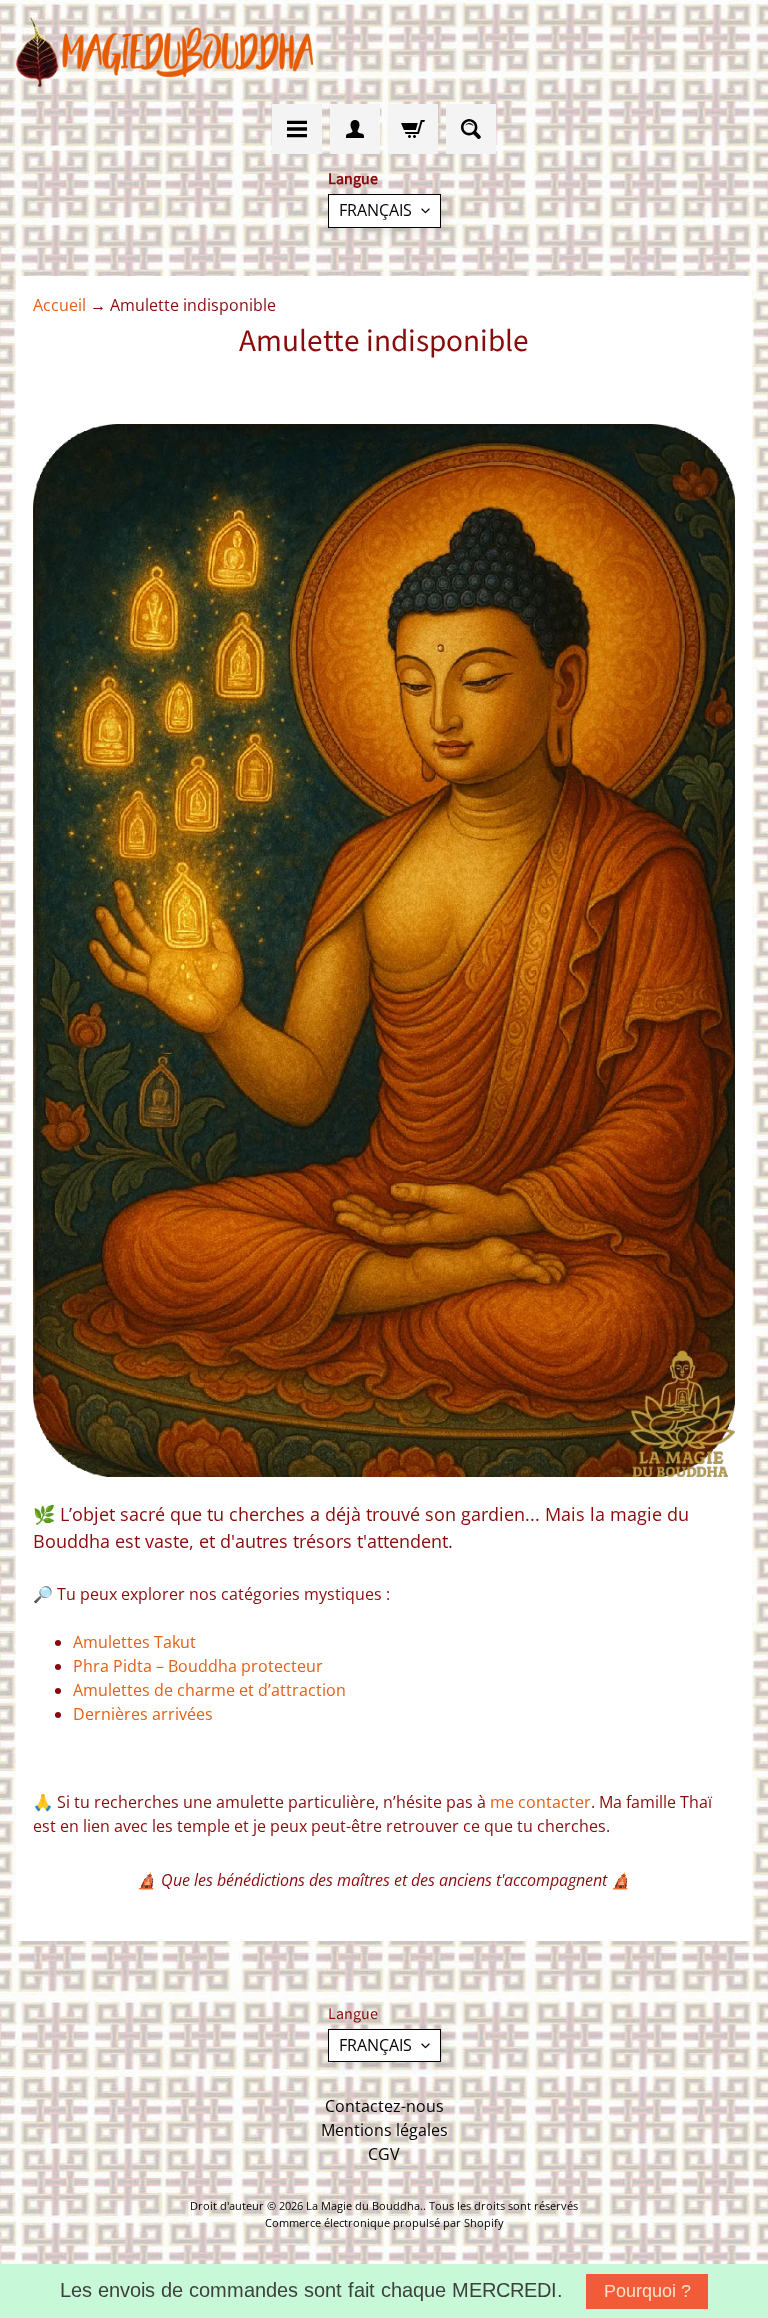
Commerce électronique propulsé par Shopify (384, 2222)
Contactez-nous (384, 2106)
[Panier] (413, 129)
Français (375, 210)
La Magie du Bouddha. (364, 2205)
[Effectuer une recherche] (471, 129)
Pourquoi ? (647, 2291)
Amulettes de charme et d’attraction (209, 1690)
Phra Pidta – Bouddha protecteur (198, 1666)
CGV (384, 2154)
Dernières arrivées (143, 1714)
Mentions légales (384, 2130)
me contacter (540, 1802)
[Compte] (355, 129)
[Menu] (297, 129)
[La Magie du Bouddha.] (166, 52)
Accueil (59, 305)
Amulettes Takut (134, 1642)
